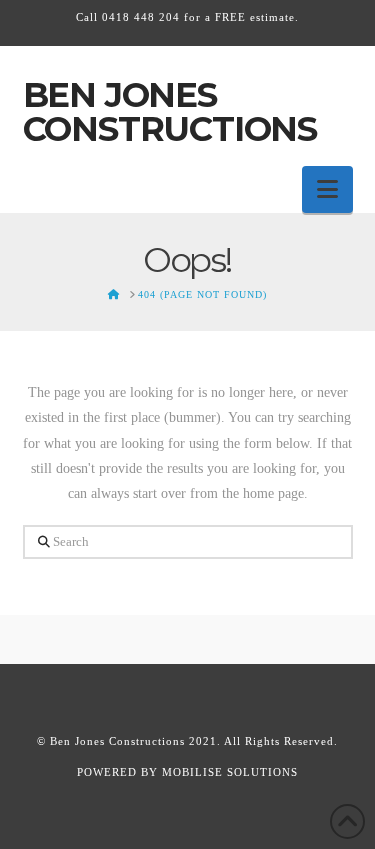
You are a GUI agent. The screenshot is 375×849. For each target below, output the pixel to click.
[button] (327, 189)
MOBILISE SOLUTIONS (230, 772)
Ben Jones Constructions (170, 112)
